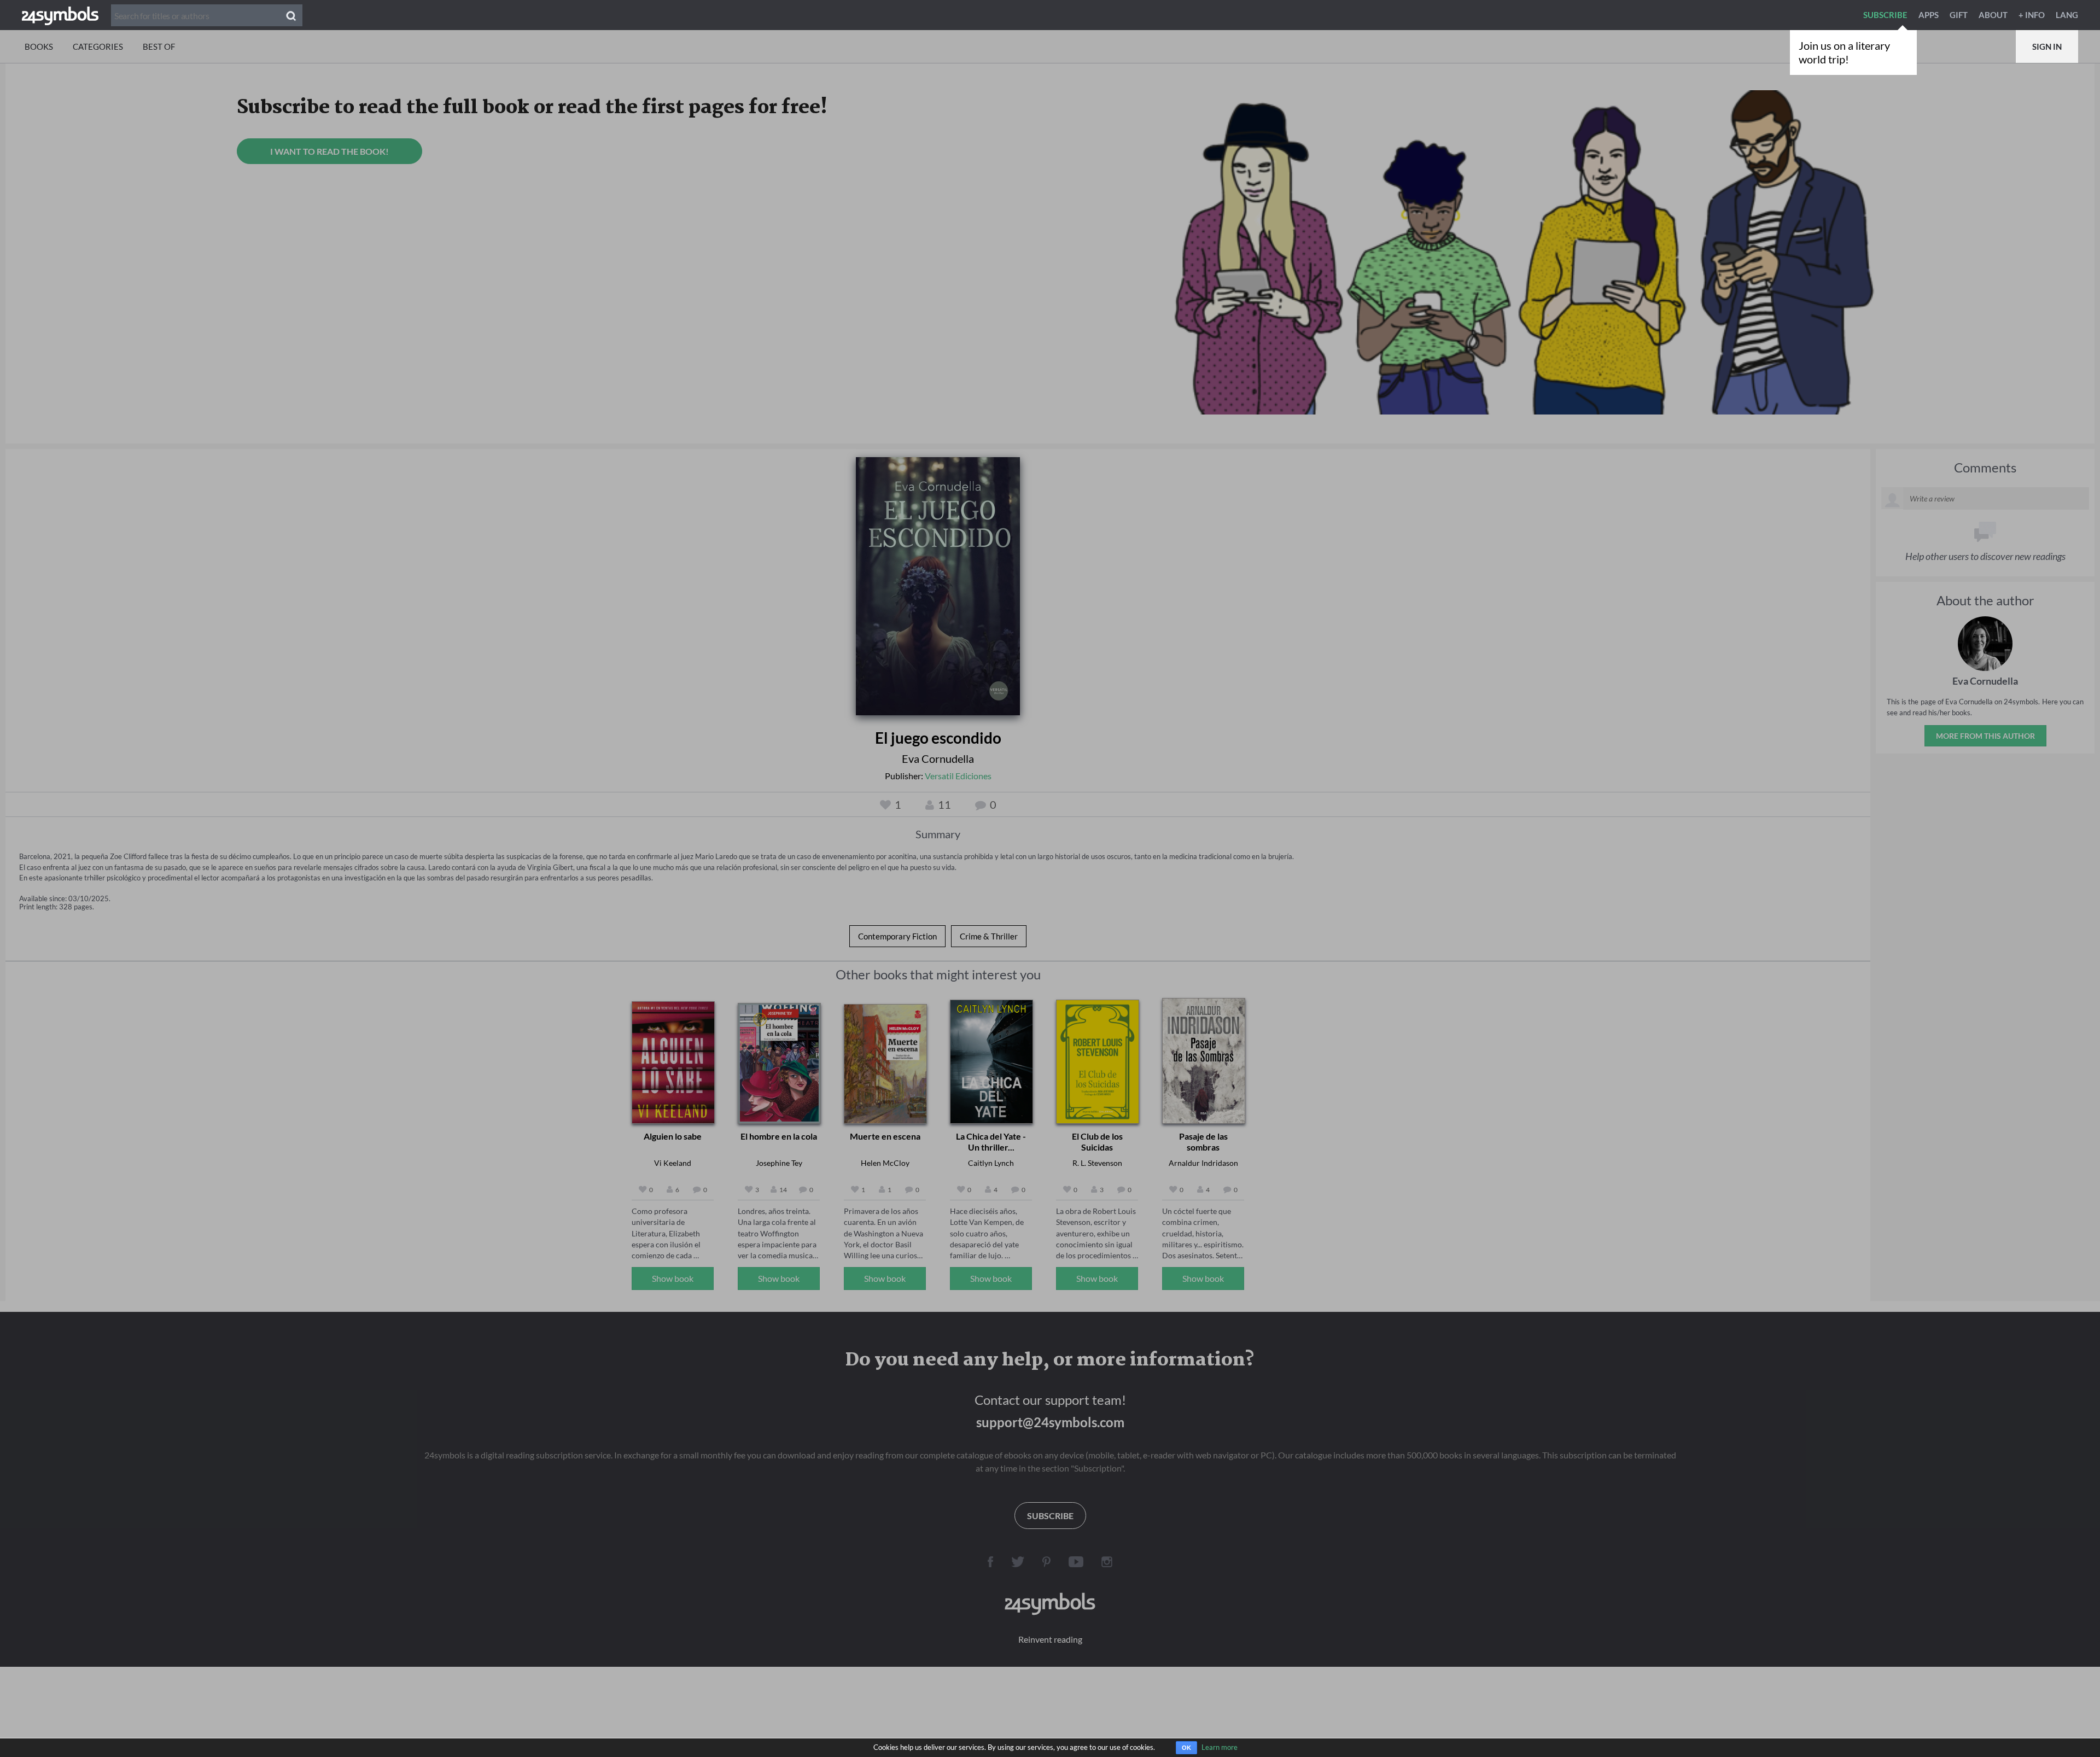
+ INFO (2032, 15)
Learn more (1220, 1747)
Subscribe (1885, 15)
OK (1186, 1748)
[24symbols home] (60, 15)
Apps (1929, 15)
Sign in (2047, 46)
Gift (1959, 15)
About (1993, 15)
